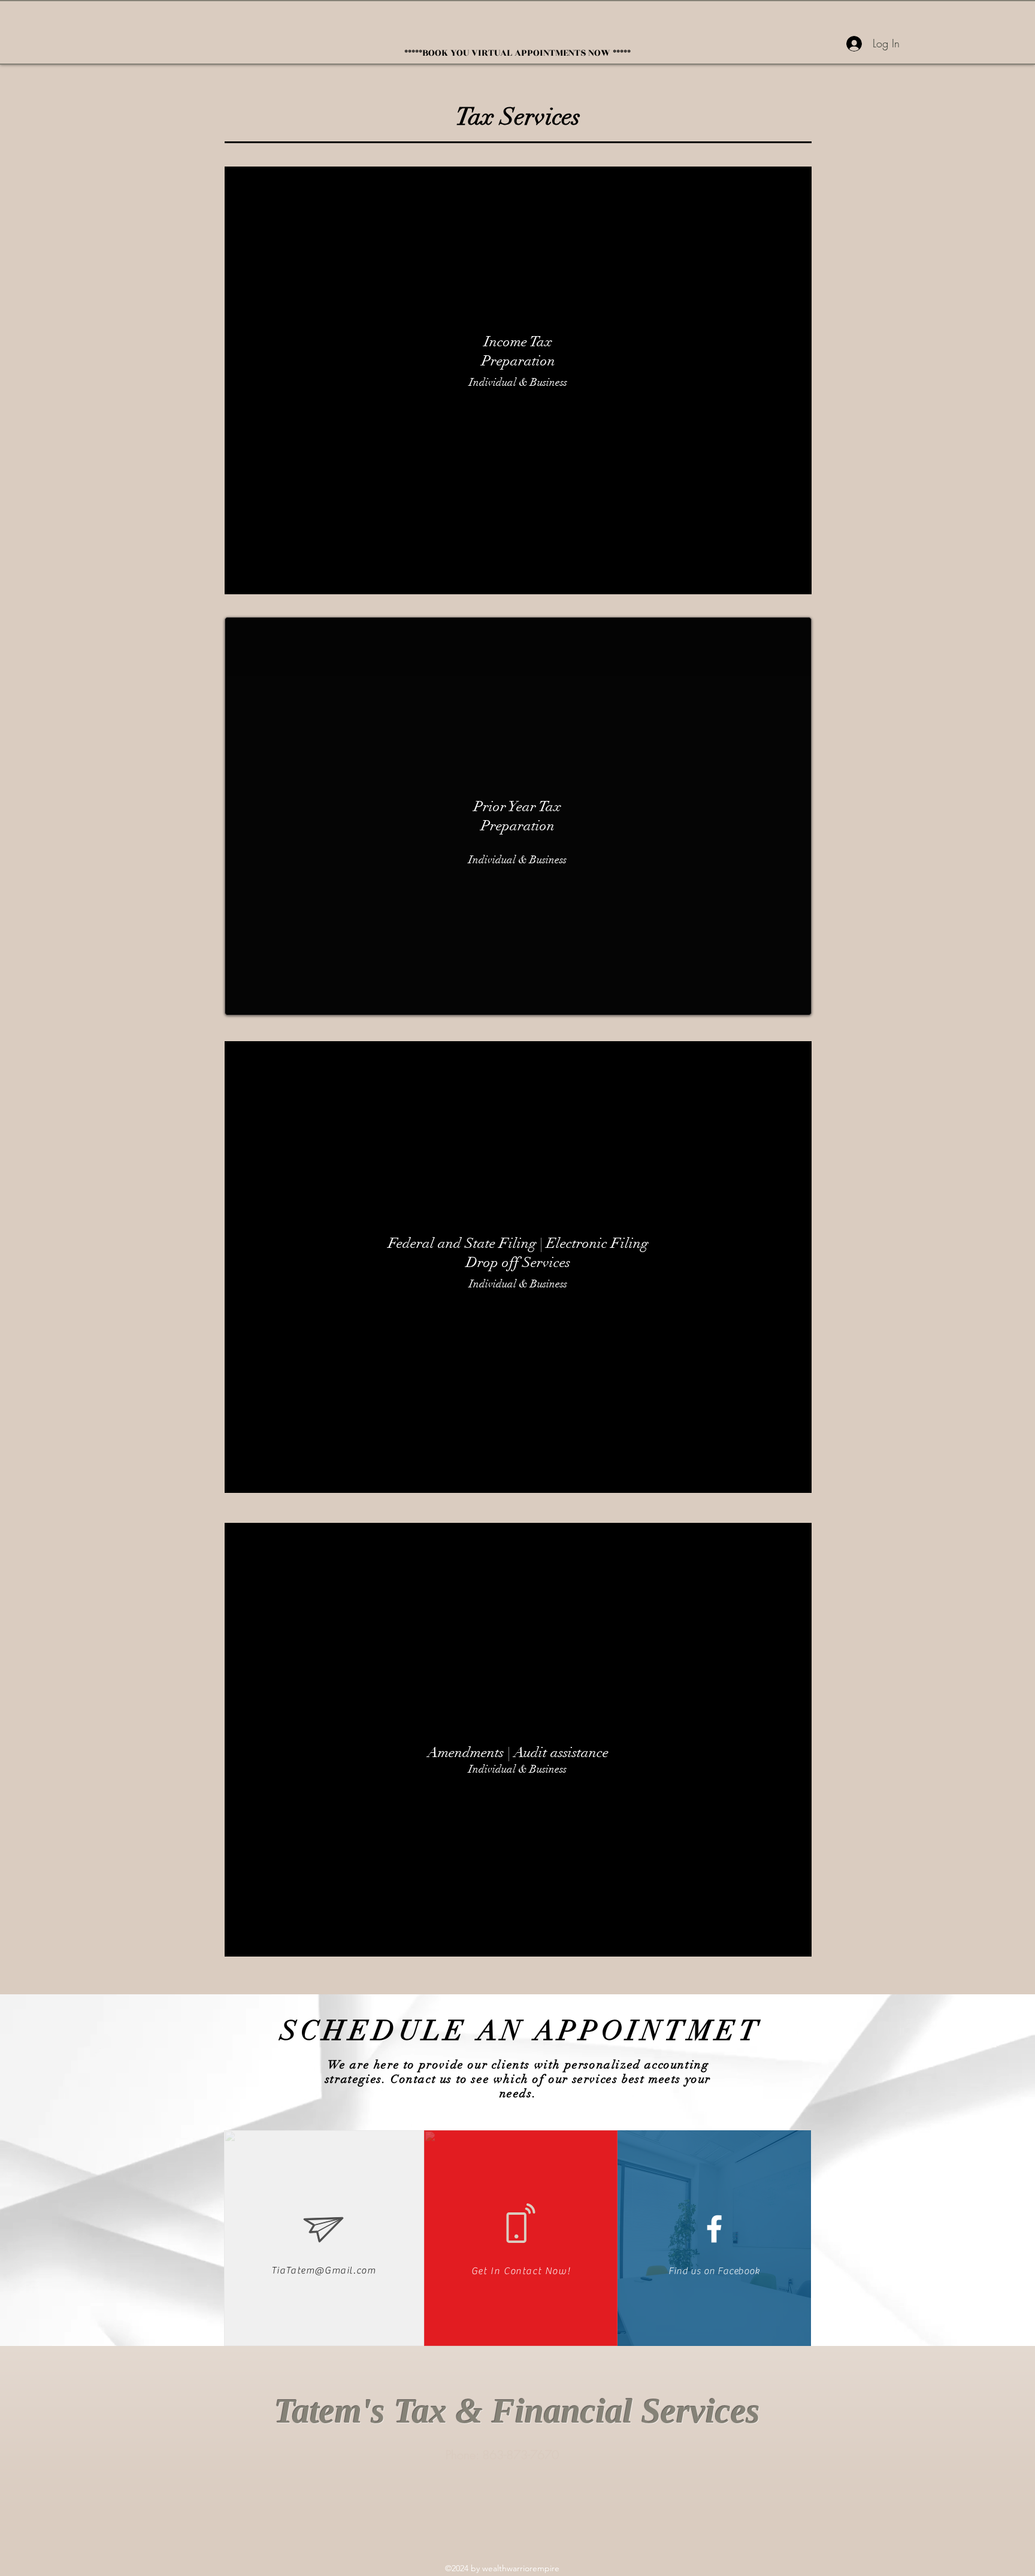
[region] (518, 380)
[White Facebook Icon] (714, 2229)
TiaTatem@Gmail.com (324, 2270)
